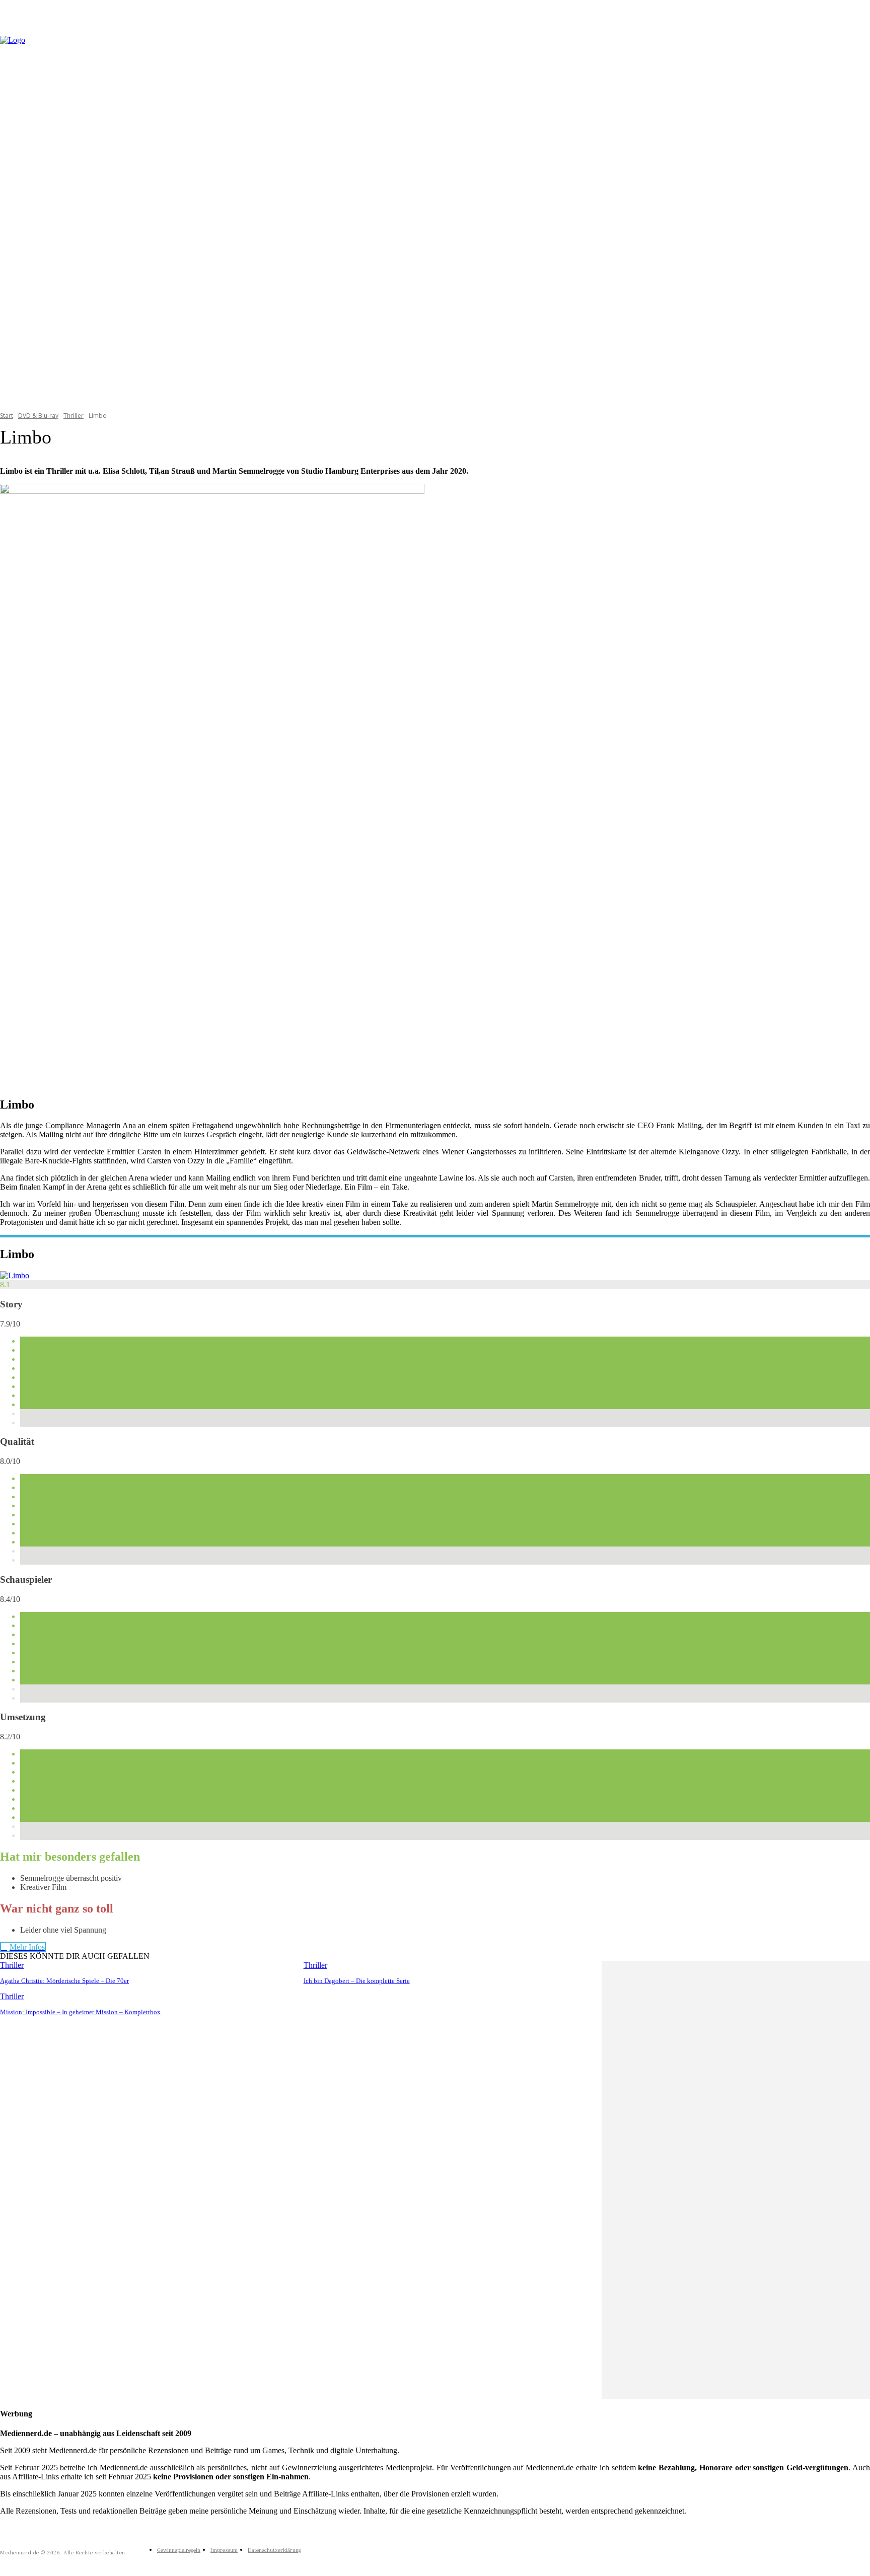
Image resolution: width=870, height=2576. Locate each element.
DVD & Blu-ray (38, 416)
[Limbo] (15, 1275)
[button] (858, 217)
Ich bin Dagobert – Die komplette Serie (357, 1981)
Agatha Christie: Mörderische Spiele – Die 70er (64, 1981)
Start (7, 416)
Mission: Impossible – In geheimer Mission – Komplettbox (80, 2012)
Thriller (74, 416)
